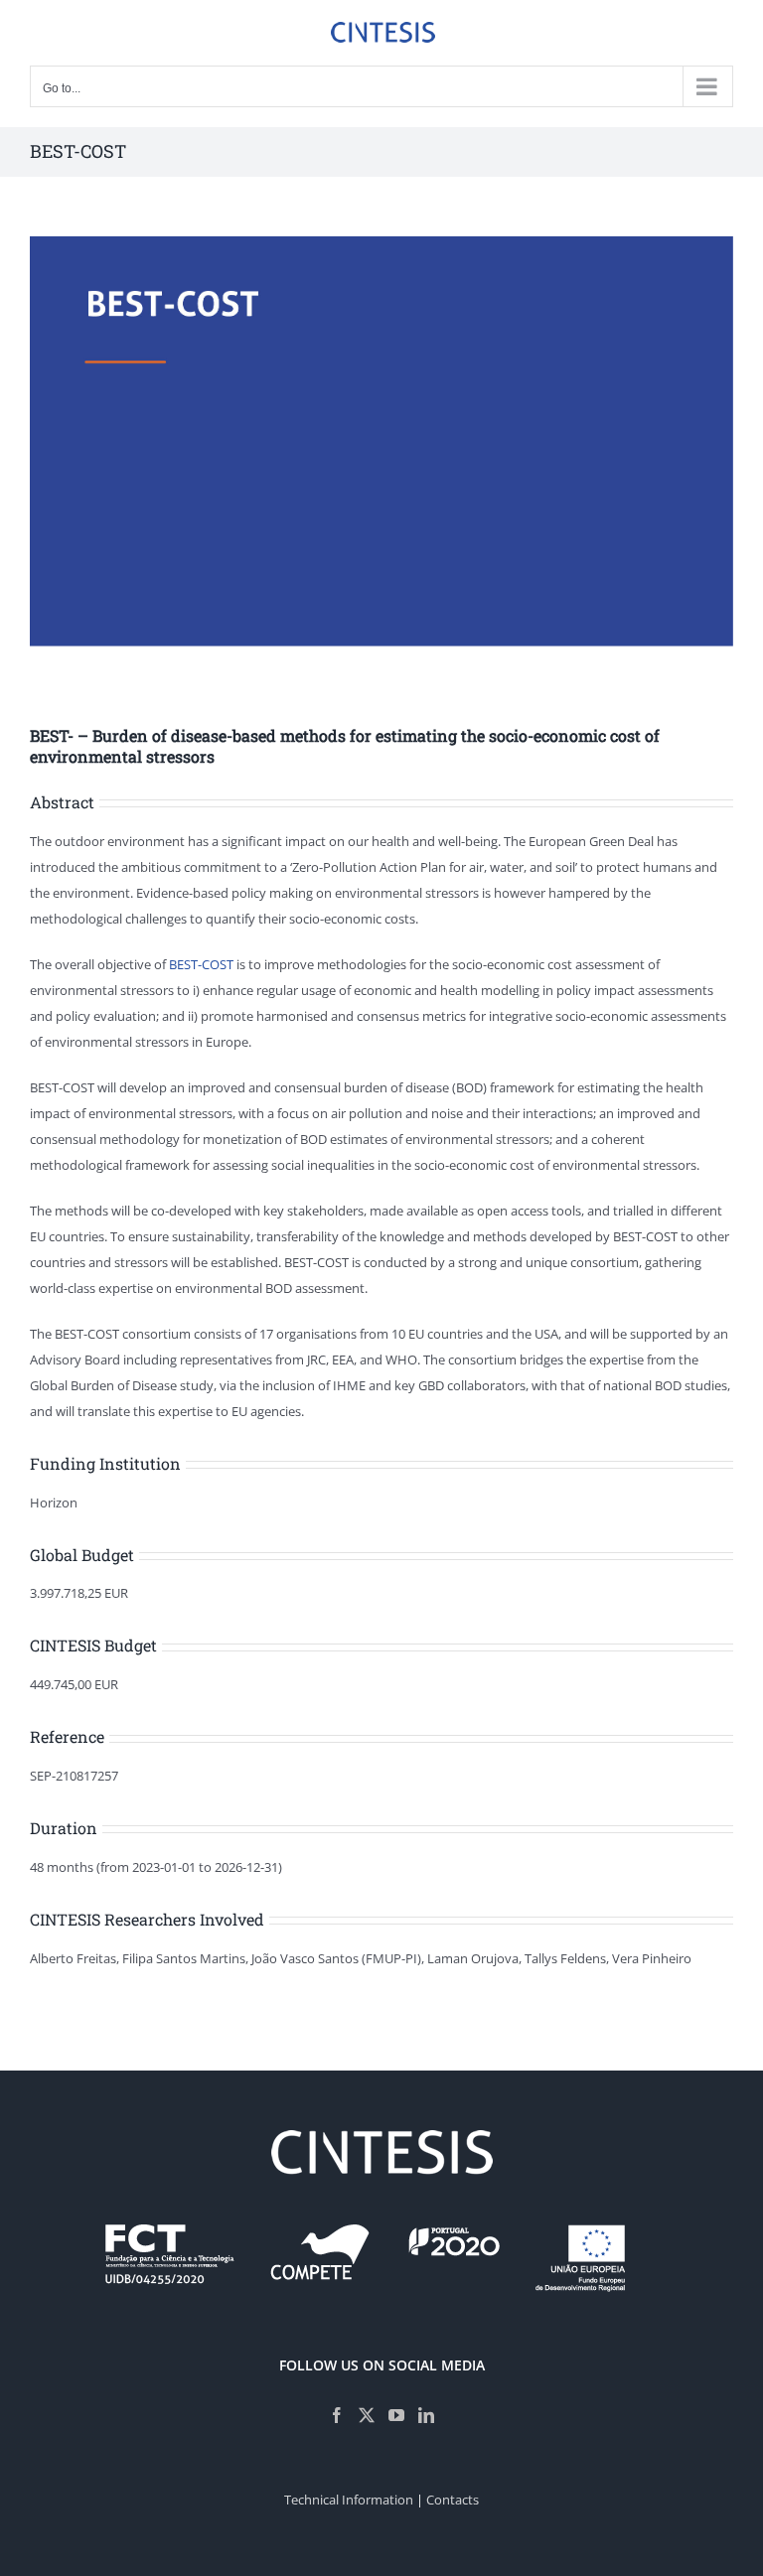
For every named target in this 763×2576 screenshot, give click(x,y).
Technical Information (349, 2500)
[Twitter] (367, 2415)
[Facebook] (337, 2415)
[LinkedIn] (426, 2415)
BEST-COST (201, 964)
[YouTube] (396, 2415)
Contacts (453, 2500)
